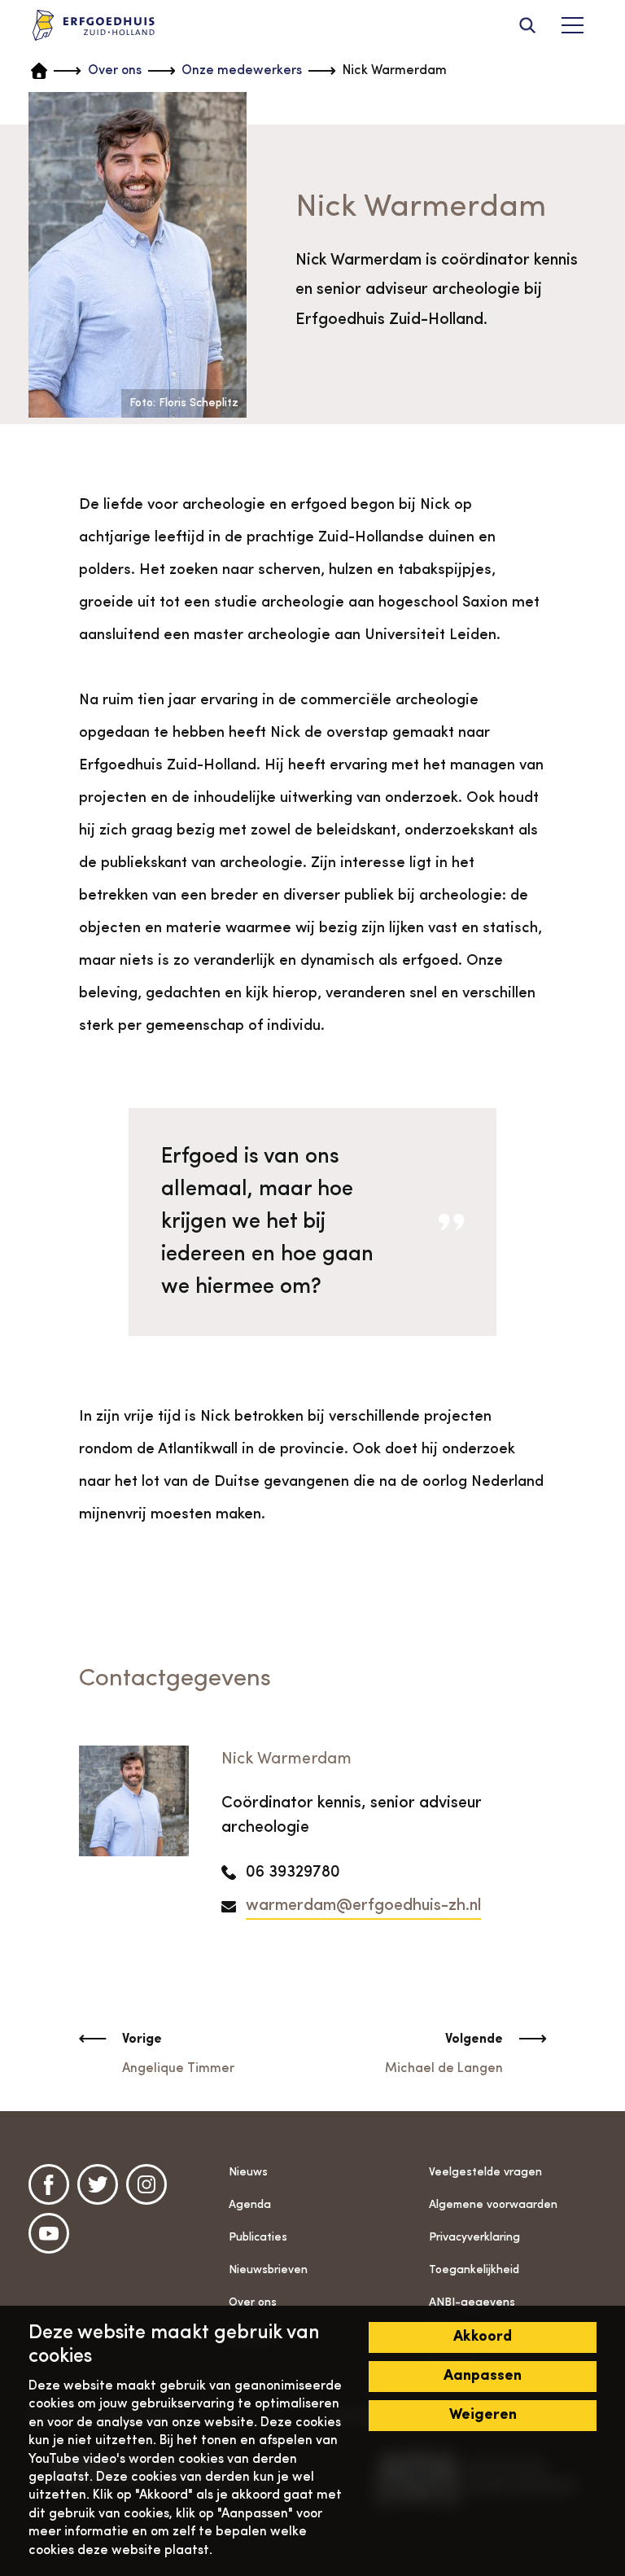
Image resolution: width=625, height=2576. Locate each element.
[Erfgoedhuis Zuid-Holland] (94, 26)
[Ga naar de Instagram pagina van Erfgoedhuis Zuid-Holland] (146, 2184)
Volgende (474, 2039)
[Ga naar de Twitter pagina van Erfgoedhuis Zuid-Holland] (98, 2184)
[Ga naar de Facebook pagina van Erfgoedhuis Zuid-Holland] (49, 2184)
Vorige (142, 2039)
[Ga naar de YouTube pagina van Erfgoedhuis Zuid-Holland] (49, 2233)
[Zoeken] (527, 25)
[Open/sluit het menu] (572, 25)
